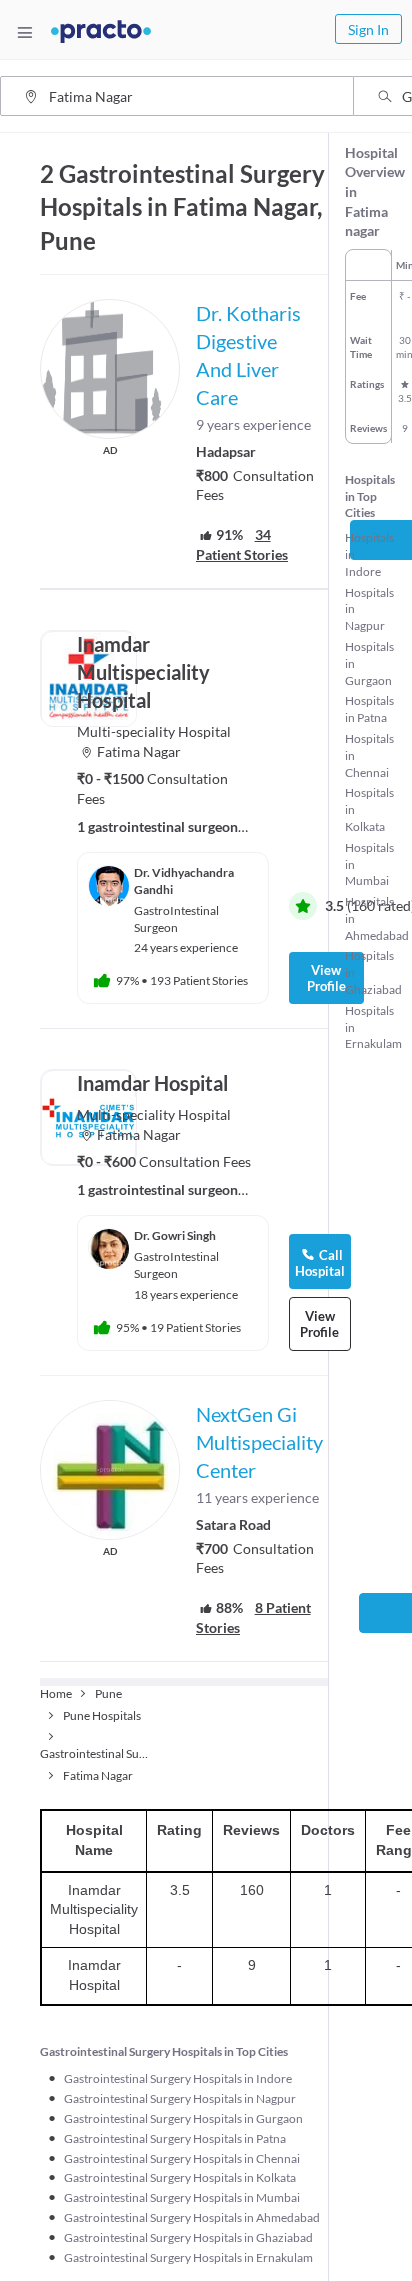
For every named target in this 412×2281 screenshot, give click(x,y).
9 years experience (253, 424)
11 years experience (257, 1497)
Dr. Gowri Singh (175, 1235)
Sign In (368, 29)
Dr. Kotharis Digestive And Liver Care (248, 355)
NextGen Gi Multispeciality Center (259, 1442)
